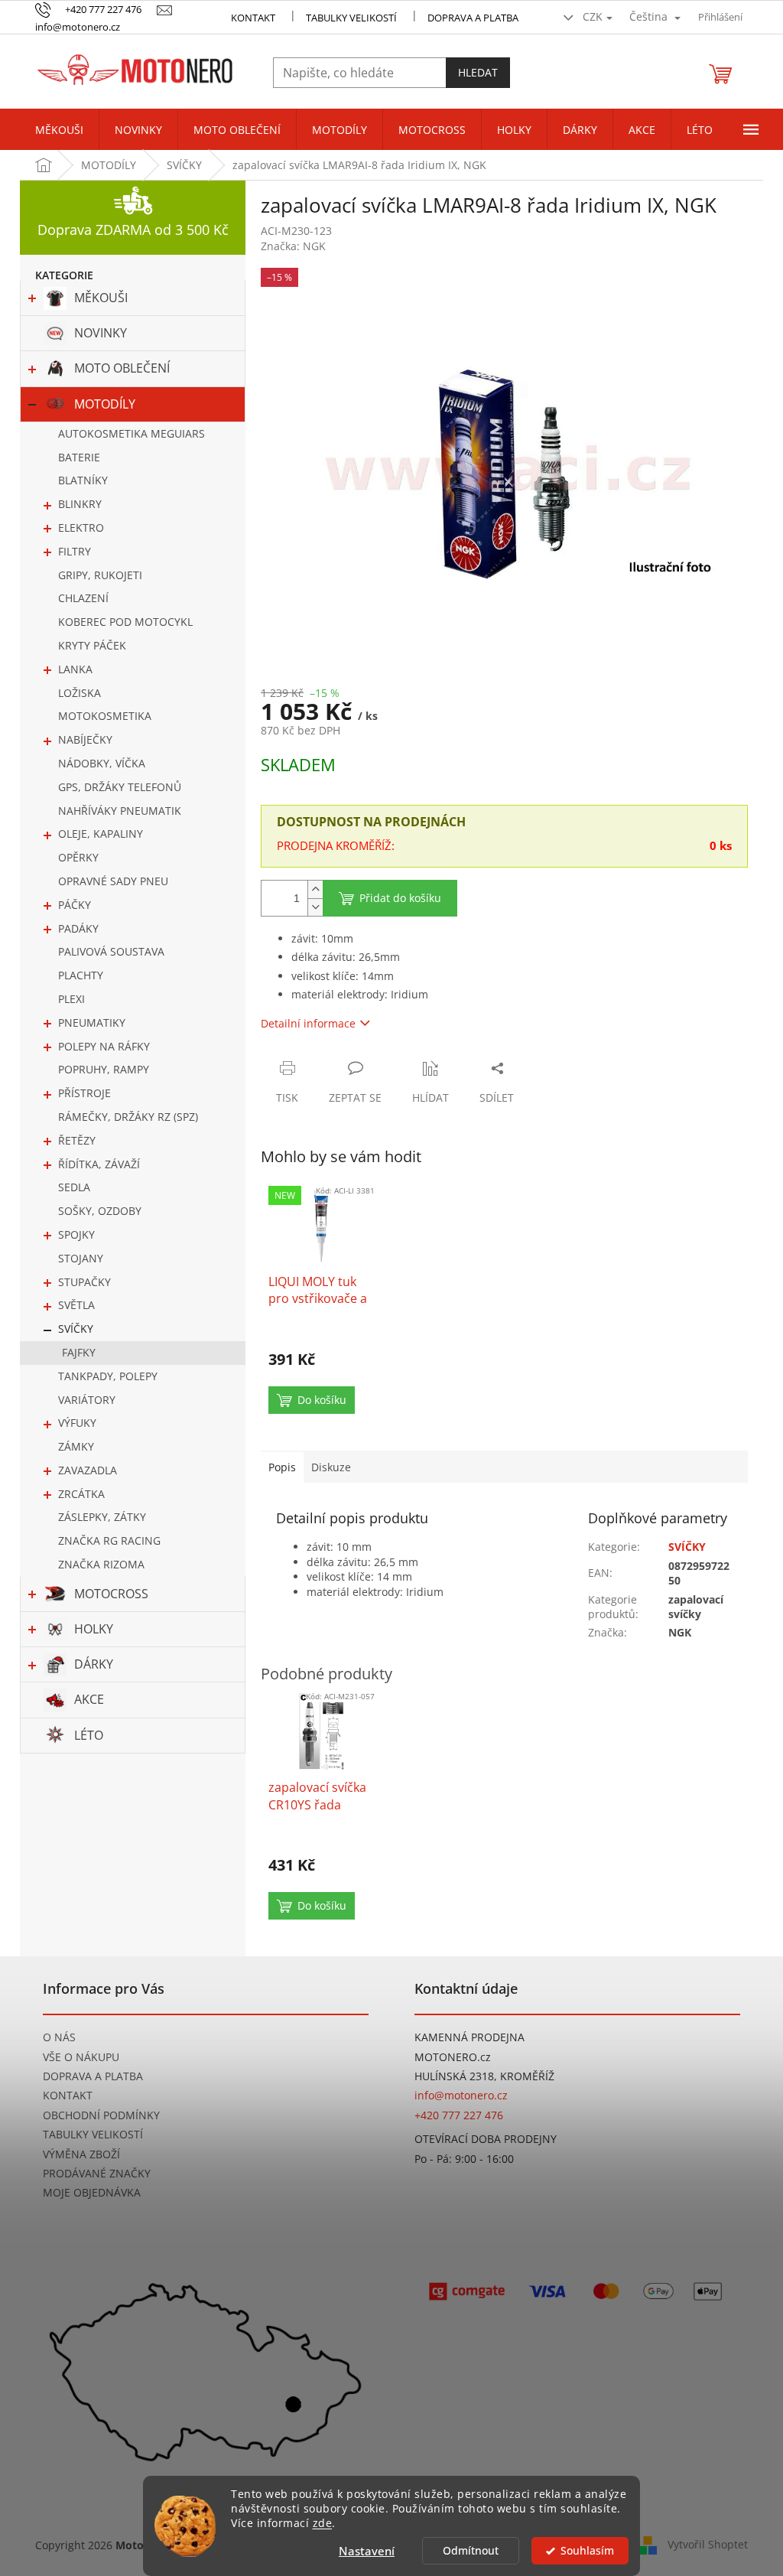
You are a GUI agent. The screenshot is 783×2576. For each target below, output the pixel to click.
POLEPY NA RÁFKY (104, 1046)
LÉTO (89, 1735)
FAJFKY (79, 1352)
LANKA (75, 669)
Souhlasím (587, 2551)
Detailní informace (308, 1023)
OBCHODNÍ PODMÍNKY (101, 2115)
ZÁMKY (76, 1446)
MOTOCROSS (111, 1594)
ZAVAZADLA (88, 1470)
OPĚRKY (78, 857)
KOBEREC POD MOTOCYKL (125, 622)
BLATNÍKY (83, 480)
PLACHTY (81, 975)
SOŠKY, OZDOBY (100, 1211)
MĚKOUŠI (101, 298)
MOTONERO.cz (453, 2057)
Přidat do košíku (400, 898)
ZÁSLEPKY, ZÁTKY (102, 1517)
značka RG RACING (109, 1540)
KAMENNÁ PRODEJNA (469, 2037)
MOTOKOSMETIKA (105, 716)
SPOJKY (76, 1234)
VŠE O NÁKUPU (81, 2057)
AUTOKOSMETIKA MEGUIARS (132, 433)
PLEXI (71, 999)
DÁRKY (94, 1664)
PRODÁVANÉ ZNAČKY (97, 2173)
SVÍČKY (76, 1329)
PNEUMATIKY (92, 1023)
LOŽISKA (80, 693)
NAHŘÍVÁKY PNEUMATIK (120, 811)
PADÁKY (78, 928)
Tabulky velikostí (351, 18)
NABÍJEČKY (85, 739)
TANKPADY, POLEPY (108, 1376)
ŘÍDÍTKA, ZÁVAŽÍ (99, 1164)
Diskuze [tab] (331, 1467)
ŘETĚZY (77, 1140)
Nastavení (367, 2551)
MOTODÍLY (105, 404)
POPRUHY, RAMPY (104, 1069)
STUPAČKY (84, 1282)
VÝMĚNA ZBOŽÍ (81, 2154)
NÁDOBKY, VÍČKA (102, 763)
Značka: (293, 246)
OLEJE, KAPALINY (101, 834)
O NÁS (59, 2037)
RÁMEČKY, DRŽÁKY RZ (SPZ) (128, 1117)
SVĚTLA (76, 1305)
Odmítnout (471, 2551)
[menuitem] (59, 130)
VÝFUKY (77, 1423)
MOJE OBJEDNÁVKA (92, 2192)
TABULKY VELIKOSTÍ (93, 2134)
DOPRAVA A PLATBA (93, 2076)
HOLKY (94, 1629)
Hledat (478, 72)
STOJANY (81, 1258)
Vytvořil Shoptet (708, 2544)
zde (323, 2523)
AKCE (89, 1699)
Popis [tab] (282, 1467)
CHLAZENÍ (83, 598)
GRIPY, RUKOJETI (100, 575)
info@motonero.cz (461, 2095)
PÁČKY (75, 905)
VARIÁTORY (87, 1400)
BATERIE (79, 457)
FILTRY (75, 551)
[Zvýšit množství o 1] (315, 889)
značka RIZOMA (101, 1564)
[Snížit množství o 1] (315, 907)
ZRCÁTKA (81, 1494)
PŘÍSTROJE (84, 1093)
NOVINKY (101, 333)
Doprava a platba (473, 18)
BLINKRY (80, 504)
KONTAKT (253, 18)
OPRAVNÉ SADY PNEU (113, 881)
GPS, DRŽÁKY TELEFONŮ (120, 787)
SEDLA (74, 1187)
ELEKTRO (81, 528)
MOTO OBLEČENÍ (122, 368)
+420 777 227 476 (459, 2115)
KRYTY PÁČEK (92, 645)
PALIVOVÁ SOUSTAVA (111, 951)
